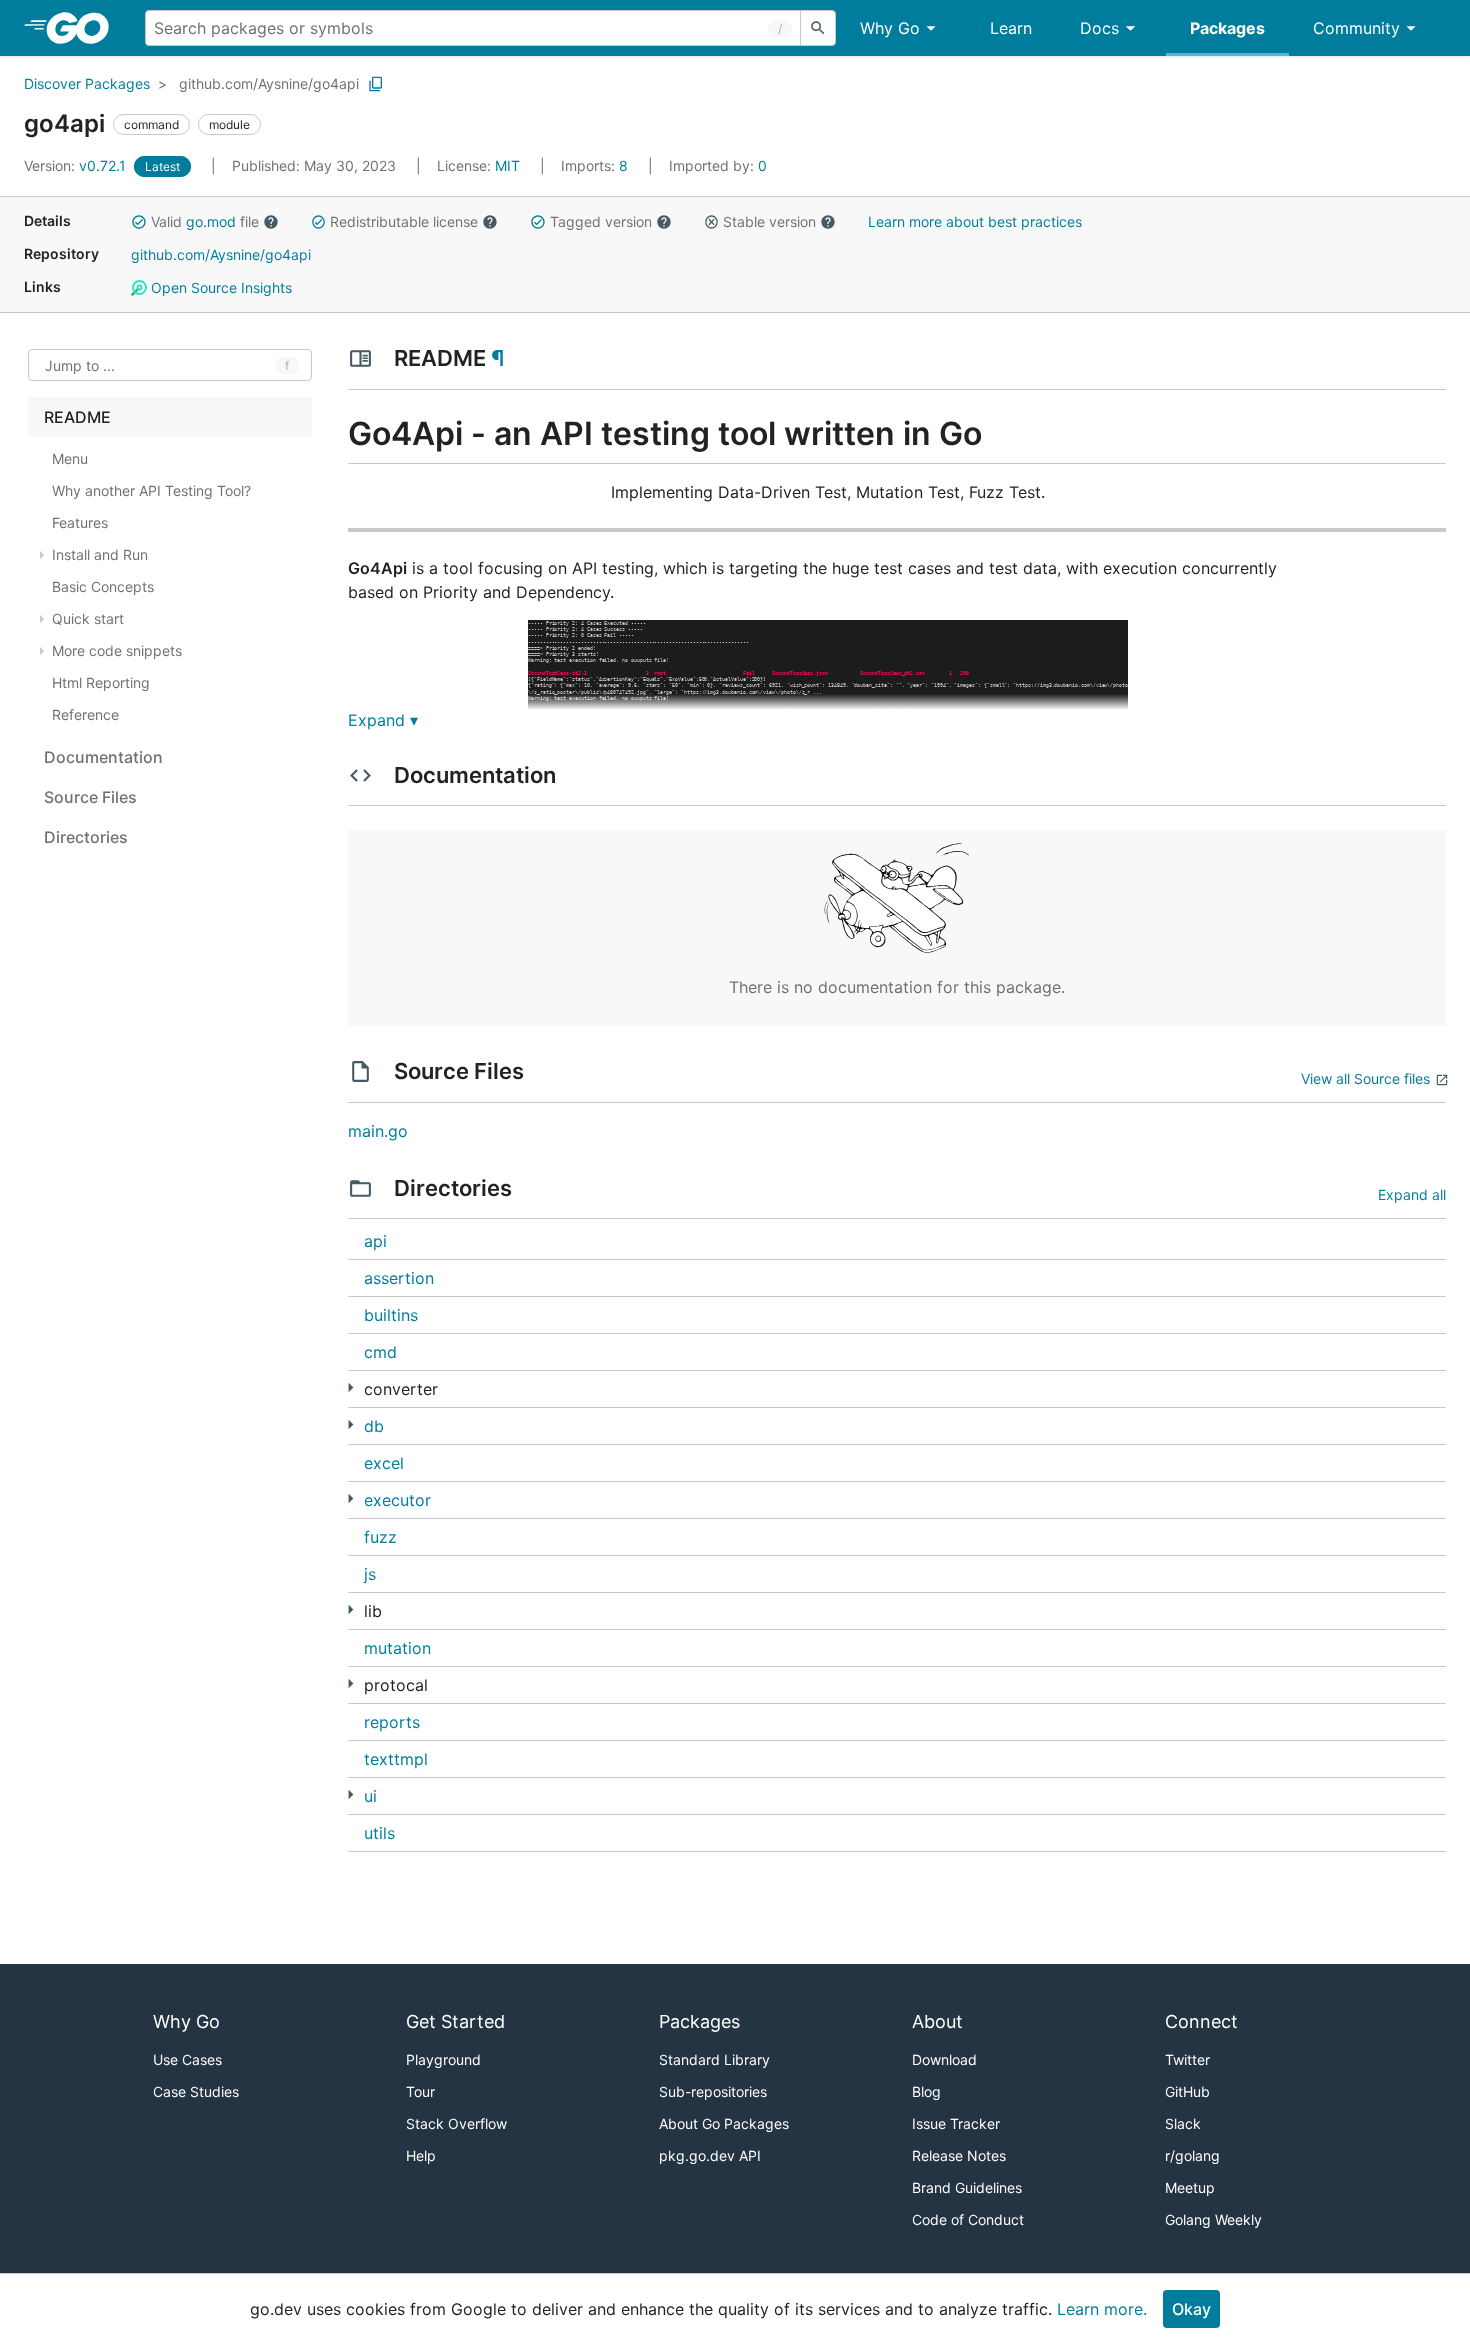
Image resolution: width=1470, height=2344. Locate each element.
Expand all (1412, 1194)
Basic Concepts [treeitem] (103, 586)
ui (370, 1796)
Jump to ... (80, 365)
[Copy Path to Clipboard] (376, 84)
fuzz (380, 1537)
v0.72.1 (77, 165)
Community (1356, 28)
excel (384, 1463)
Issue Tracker (956, 2123)
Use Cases (187, 2059)
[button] (139, 222)
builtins (391, 1315)
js (370, 1574)
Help (421, 2155)
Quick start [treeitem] (88, 618)
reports (392, 1722)
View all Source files (1365, 1078)
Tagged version (601, 221)
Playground (443, 2059)
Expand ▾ (383, 720)
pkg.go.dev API (710, 2155)
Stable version (769, 221)
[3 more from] (350, 1424)
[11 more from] (350, 1609)
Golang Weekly (1213, 2219)
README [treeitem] (77, 417)
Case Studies (196, 2091)
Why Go (890, 28)
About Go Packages (724, 2123)
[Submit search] (818, 28)
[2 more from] (350, 1387)
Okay (1191, 2309)
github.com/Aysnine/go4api (269, 83)
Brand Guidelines (967, 2187)
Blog (926, 2091)
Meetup (1190, 2187)
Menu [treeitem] (70, 458)
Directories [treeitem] (86, 837)
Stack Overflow (456, 2123)
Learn (1011, 28)
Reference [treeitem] (85, 714)
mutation (397, 1648)
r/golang (1192, 2155)
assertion (399, 1278)
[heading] (84, 28)
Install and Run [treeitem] (100, 554)
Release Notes (959, 2155)
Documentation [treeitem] (103, 757)
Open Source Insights (219, 287)
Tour (420, 2091)
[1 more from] (350, 1498)
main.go (378, 1131)
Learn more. (1102, 2309)
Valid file (205, 221)
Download (944, 2059)
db (374, 1426)
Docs (1099, 28)
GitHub (1187, 2091)
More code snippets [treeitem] (117, 650)
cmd (380, 1352)
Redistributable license (404, 221)
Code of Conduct (968, 2219)
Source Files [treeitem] (90, 797)
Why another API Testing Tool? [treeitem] (151, 490)
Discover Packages (87, 83)
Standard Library (714, 2059)
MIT (507, 165)
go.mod (211, 221)
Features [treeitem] (80, 522)
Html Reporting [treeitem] (101, 682)
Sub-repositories (713, 2091)
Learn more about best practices (975, 221)
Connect (1201, 2021)
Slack (1183, 2123)
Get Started (455, 2021)
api (375, 1241)
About (937, 2021)
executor (397, 1500)
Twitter (1187, 2059)
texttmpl (396, 1759)
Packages (1227, 28)
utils (379, 1833)
